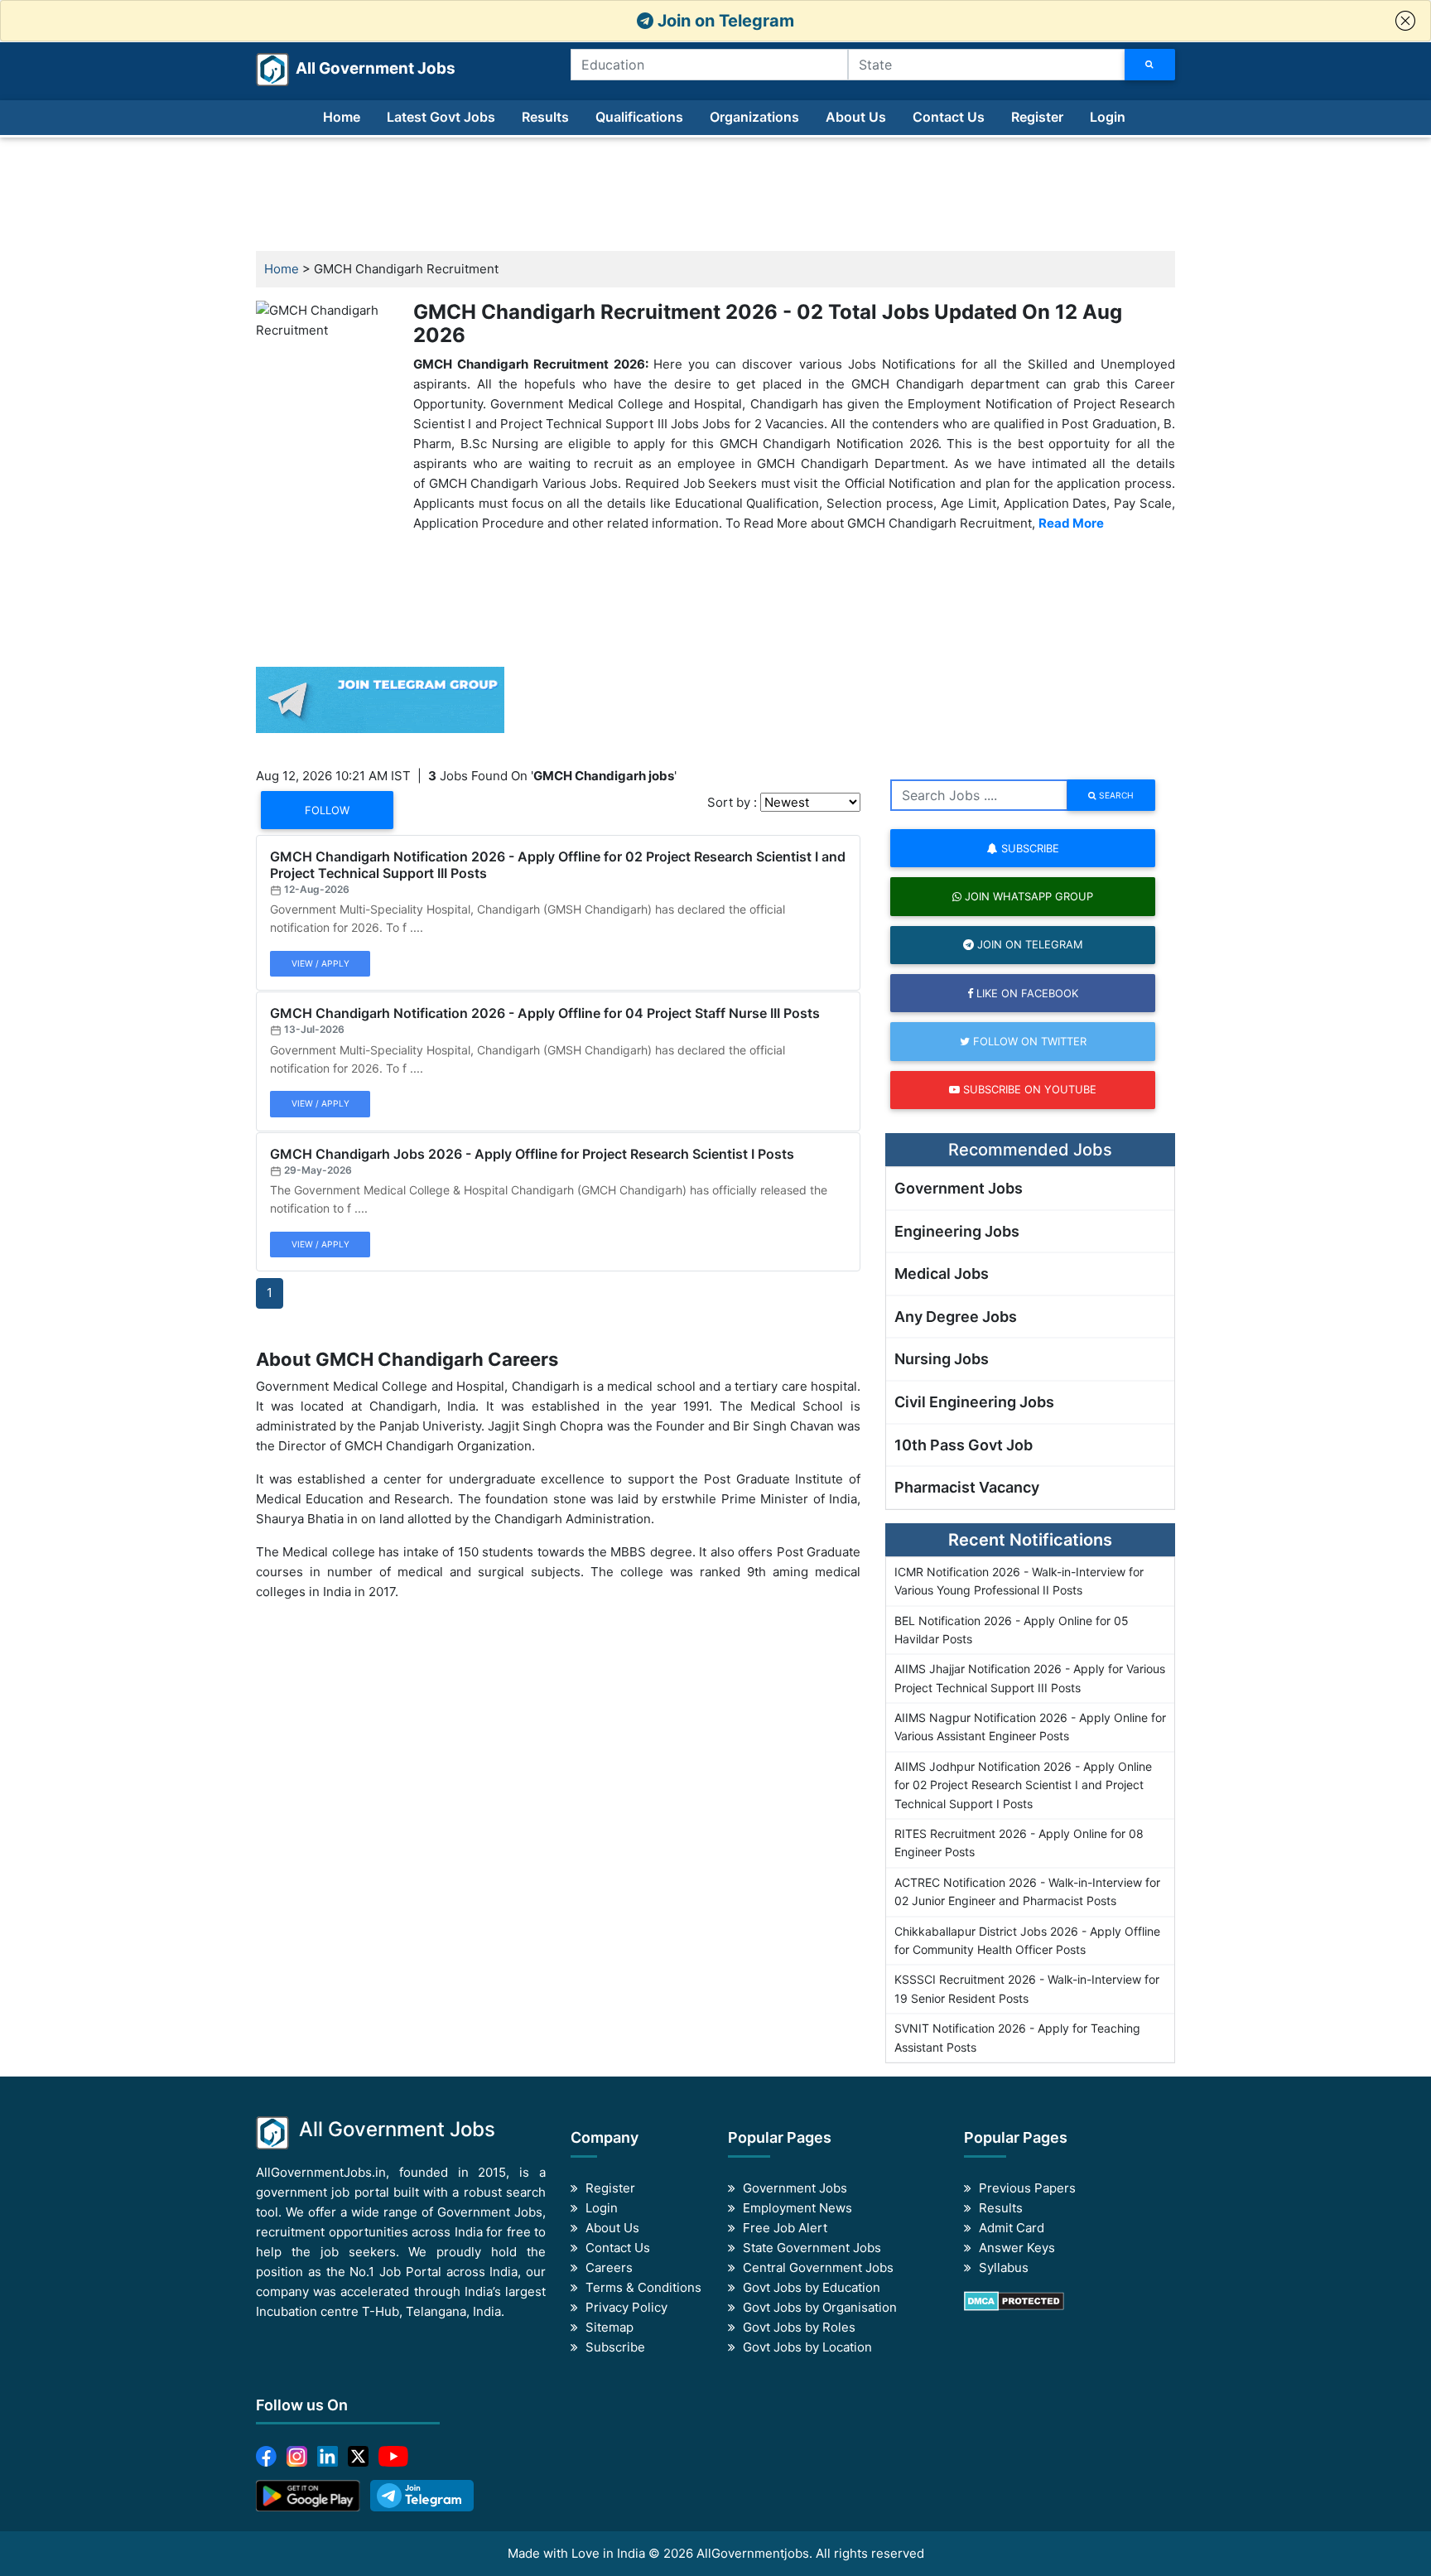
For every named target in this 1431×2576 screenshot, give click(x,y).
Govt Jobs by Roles (799, 2327)
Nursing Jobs (942, 1359)
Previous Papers (1027, 2188)
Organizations (754, 117)
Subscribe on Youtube (1028, 1089)
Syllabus (1004, 2267)
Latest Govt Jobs (441, 117)
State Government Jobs (812, 2248)
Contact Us (949, 117)
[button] (1405, 21)
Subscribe (1029, 848)
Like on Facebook (1026, 993)
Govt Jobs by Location (807, 2347)
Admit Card (1012, 2228)
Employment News (797, 2208)
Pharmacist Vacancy (967, 1487)
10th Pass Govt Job (964, 1445)
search (1115, 795)
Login (1108, 117)
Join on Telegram (724, 21)
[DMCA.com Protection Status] (1014, 2301)
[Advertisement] (715, 195)
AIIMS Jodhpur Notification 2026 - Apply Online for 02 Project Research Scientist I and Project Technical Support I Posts (1023, 1785)
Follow (327, 810)
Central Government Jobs (818, 2267)
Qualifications (639, 117)
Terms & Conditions (643, 2287)
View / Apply (320, 963)
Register (1037, 117)
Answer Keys (1017, 2248)
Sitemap (609, 2327)
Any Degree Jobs (956, 1317)
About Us (856, 117)
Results (545, 117)
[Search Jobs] (1150, 65)
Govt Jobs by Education (812, 2287)
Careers (609, 2267)
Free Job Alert (785, 2228)
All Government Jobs (356, 68)
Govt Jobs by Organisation (820, 2307)
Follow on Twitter (1028, 1041)
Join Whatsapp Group (1027, 896)
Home (342, 117)
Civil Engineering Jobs (974, 1402)
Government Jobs (959, 1188)
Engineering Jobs (957, 1231)
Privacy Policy (626, 2307)
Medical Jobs (942, 1274)
